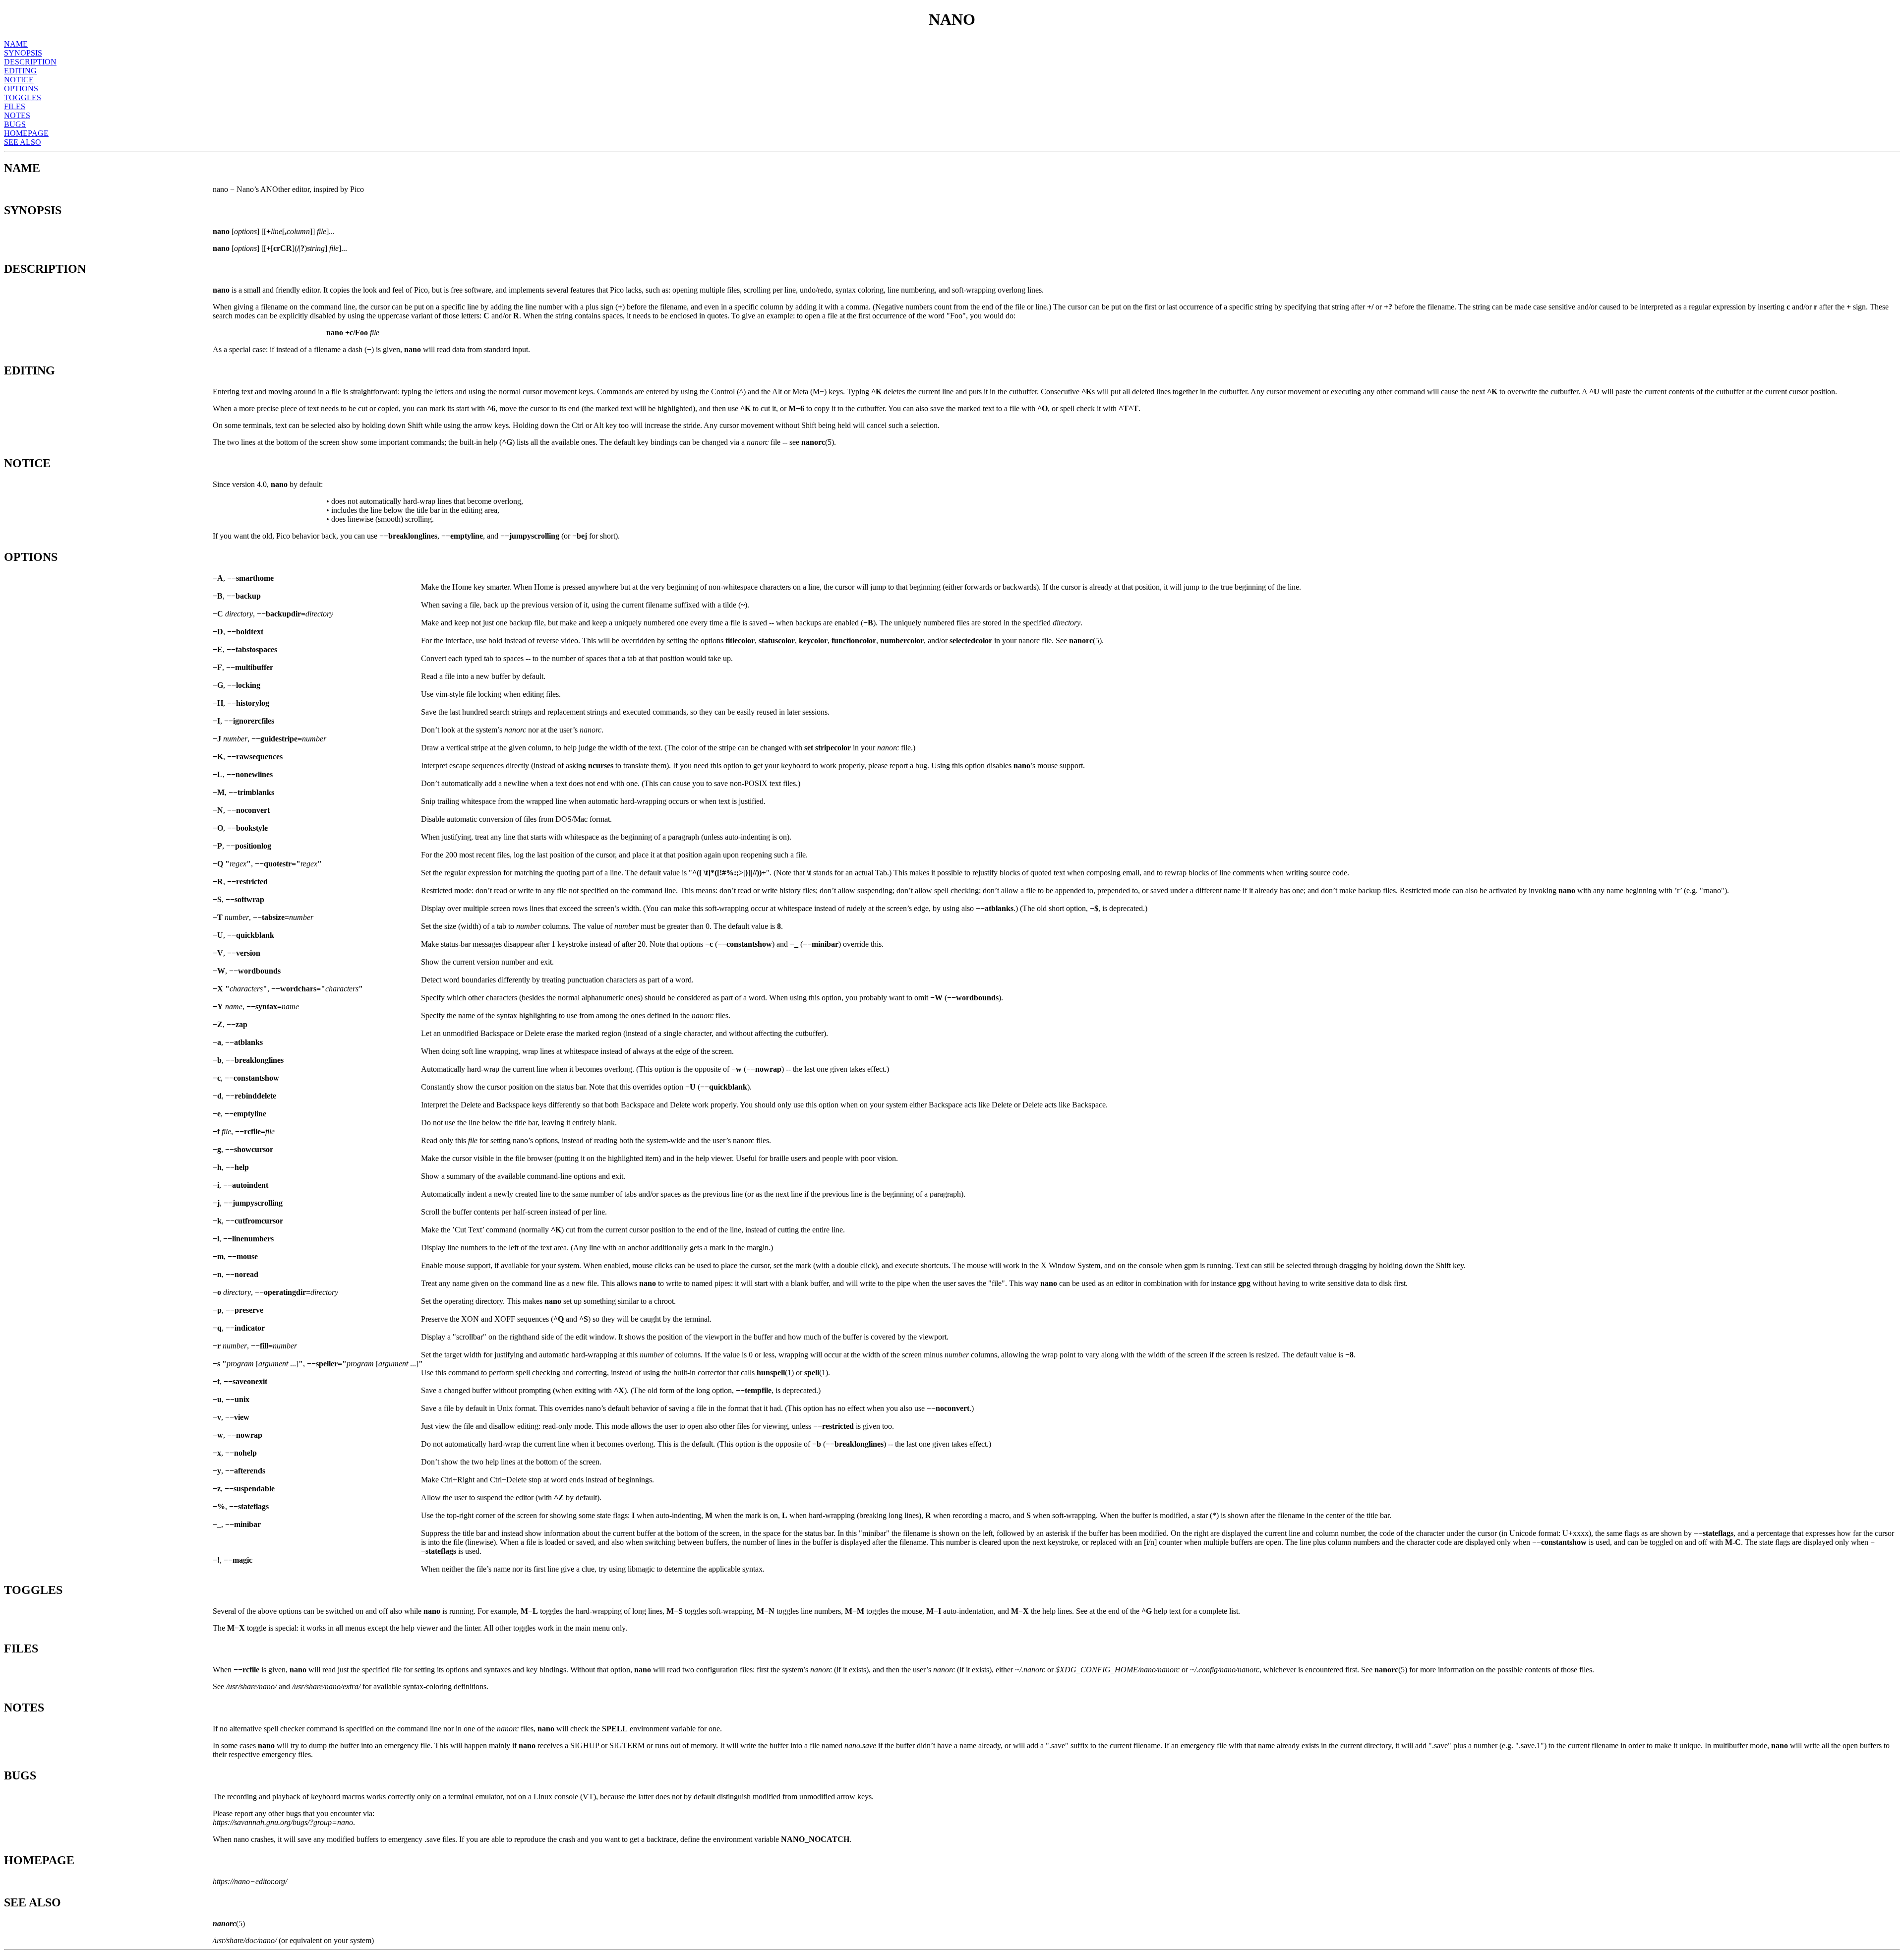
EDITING (20, 71)
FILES (15, 106)
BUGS (15, 124)
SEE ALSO (23, 142)
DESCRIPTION (30, 62)
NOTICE (19, 80)
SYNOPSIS (23, 53)
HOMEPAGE (26, 133)
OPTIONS (21, 89)
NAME (16, 44)
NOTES (17, 115)
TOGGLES (23, 97)
